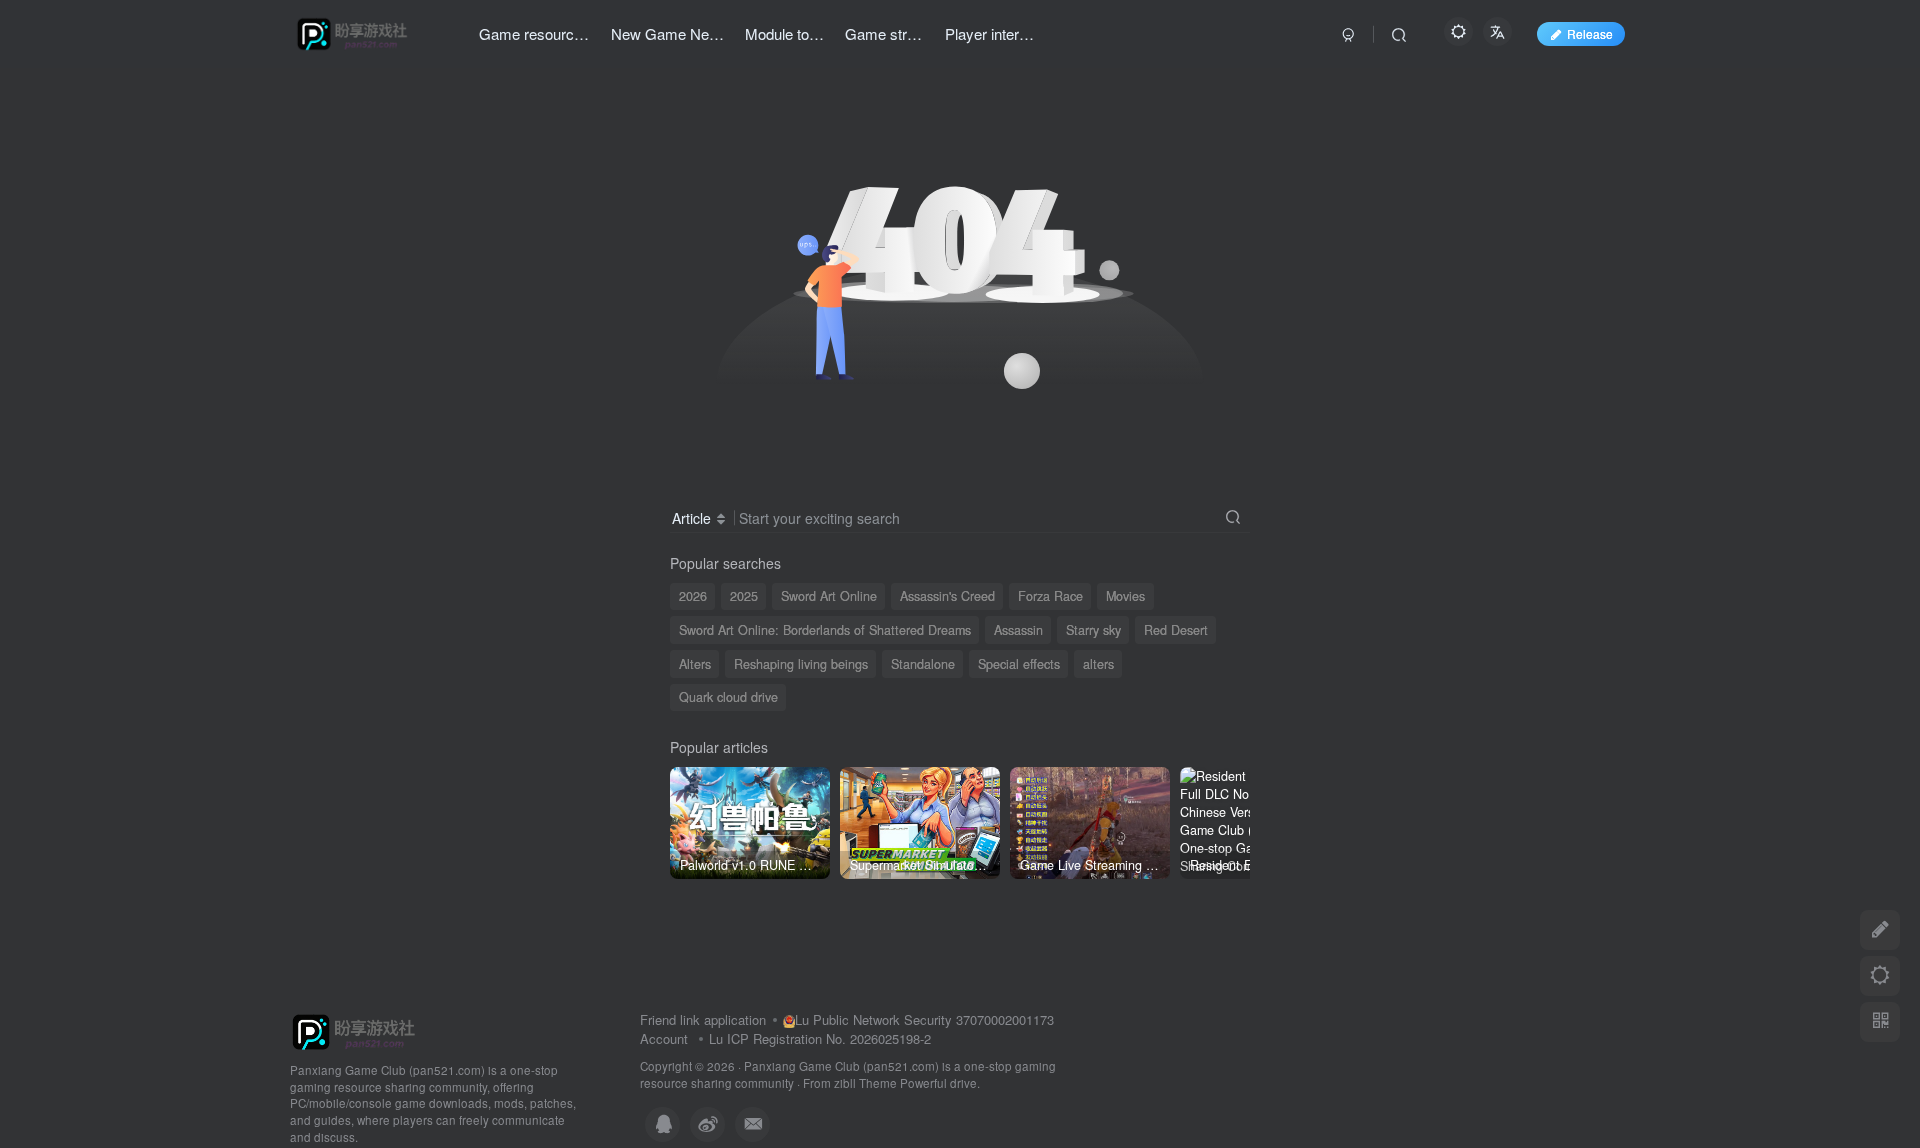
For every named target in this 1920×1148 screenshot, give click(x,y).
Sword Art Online (829, 596)
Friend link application (703, 1019)
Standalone (923, 664)
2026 (693, 596)
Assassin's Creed (947, 596)
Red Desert (1176, 630)
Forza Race (1050, 596)
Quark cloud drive (728, 697)
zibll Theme (867, 1083)
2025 (744, 596)
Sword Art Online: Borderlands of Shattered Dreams (825, 630)
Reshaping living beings (801, 664)
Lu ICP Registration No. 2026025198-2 (820, 1038)
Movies (1125, 596)
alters (1098, 664)
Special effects (1019, 664)
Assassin (1018, 630)
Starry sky (1093, 630)
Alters (695, 664)
